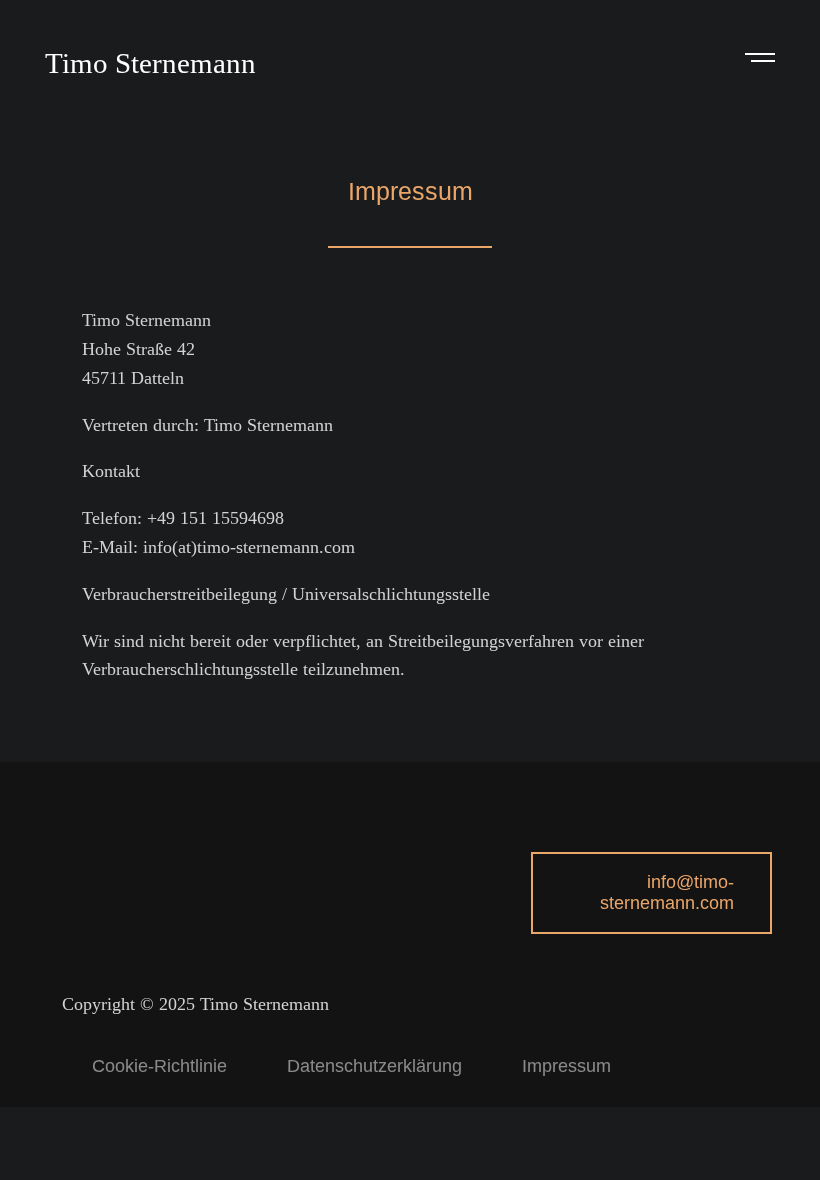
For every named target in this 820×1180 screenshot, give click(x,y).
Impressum (566, 1066)
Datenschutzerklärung (374, 1066)
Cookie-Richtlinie (159, 1066)
